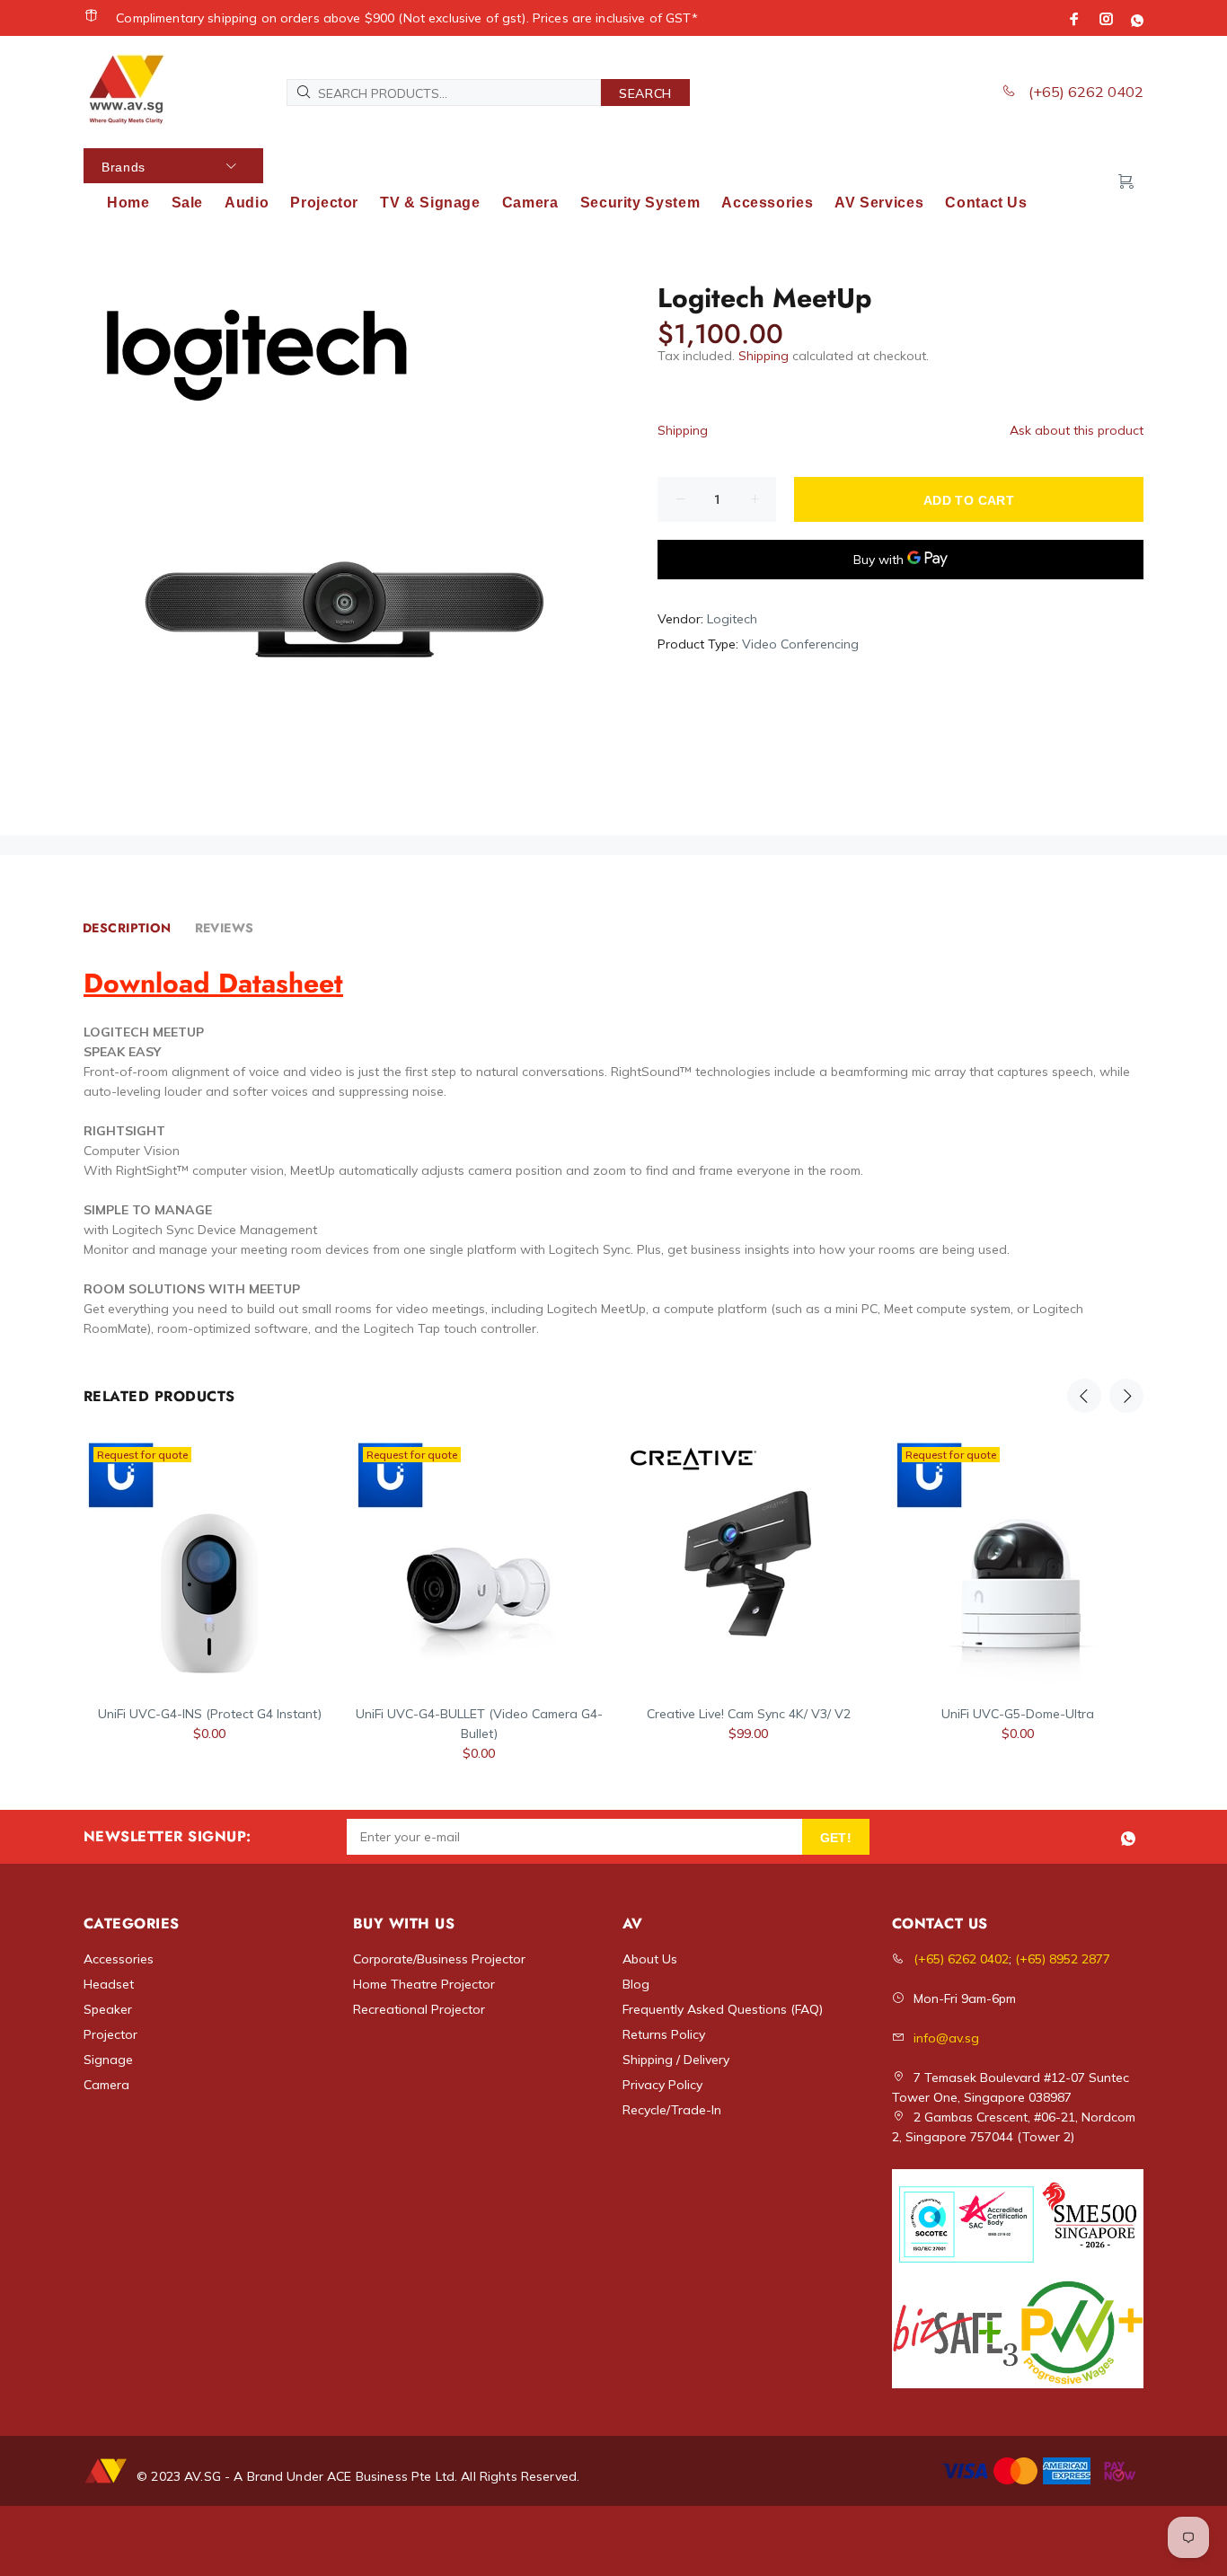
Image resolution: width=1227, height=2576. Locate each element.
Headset (109, 1984)
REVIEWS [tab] (225, 928)
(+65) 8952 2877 (1063, 1959)
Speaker (108, 2009)
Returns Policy (664, 2034)
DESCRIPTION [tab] (127, 928)
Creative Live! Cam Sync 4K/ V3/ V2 (749, 1714)
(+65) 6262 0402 (1084, 92)
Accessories (119, 1959)
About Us (650, 1959)
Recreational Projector (419, 2009)
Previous (1084, 1396)
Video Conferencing (800, 644)
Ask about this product (1077, 430)
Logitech (732, 619)
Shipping (764, 356)
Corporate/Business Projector (439, 1959)
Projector (110, 2034)
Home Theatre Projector (424, 1984)
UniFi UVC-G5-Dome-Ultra (1018, 1714)
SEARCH (645, 93)
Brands (124, 167)
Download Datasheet (213, 983)
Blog (636, 1984)
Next (1126, 1396)
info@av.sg (946, 2038)
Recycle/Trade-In (672, 2110)
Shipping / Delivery (676, 2060)
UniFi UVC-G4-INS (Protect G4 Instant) (210, 1714)
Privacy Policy (662, 2085)
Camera (106, 2085)
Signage (108, 2060)
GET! (836, 1838)
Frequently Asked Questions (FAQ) (723, 2009)
